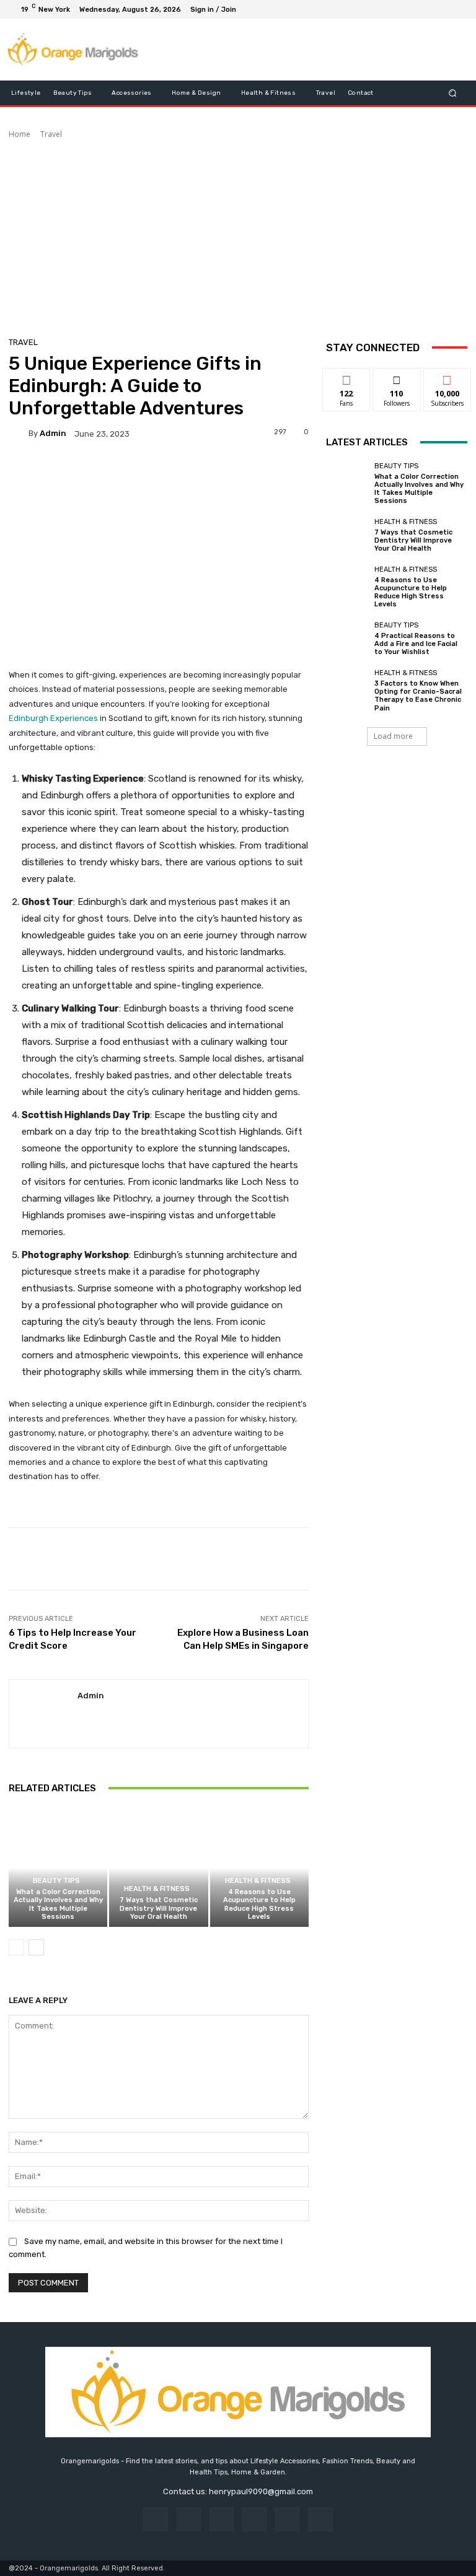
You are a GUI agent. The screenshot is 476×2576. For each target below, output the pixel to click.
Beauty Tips (56, 1881)
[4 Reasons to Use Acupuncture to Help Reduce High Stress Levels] (259, 1868)
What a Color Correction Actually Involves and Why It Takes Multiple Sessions (58, 1904)
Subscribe (447, 378)
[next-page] (36, 1947)
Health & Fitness (157, 1889)
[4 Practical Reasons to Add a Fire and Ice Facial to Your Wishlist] (347, 639)
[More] (420, 1559)
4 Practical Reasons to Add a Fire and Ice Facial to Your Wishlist (416, 644)
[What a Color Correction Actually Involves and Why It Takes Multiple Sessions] (58, 1868)
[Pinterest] (254, 2519)
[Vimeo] (443, 9)
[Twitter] (428, 9)
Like (347, 378)
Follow (397, 378)
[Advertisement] (238, 233)
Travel (51, 134)
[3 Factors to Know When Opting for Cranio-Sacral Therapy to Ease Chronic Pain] (347, 691)
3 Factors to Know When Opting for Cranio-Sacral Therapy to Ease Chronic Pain (418, 696)
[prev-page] (16, 1947)
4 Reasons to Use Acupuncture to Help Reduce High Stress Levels (259, 1904)
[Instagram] (413, 9)
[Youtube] (457, 9)
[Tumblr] (287, 2519)
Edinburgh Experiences (53, 718)
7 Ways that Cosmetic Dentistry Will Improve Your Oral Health (159, 1908)
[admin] (19, 434)
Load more (393, 736)
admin (53, 433)
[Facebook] (398, 9)
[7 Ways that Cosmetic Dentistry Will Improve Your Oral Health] (158, 1868)
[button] (453, 93)
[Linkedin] (222, 2519)
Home (20, 134)
